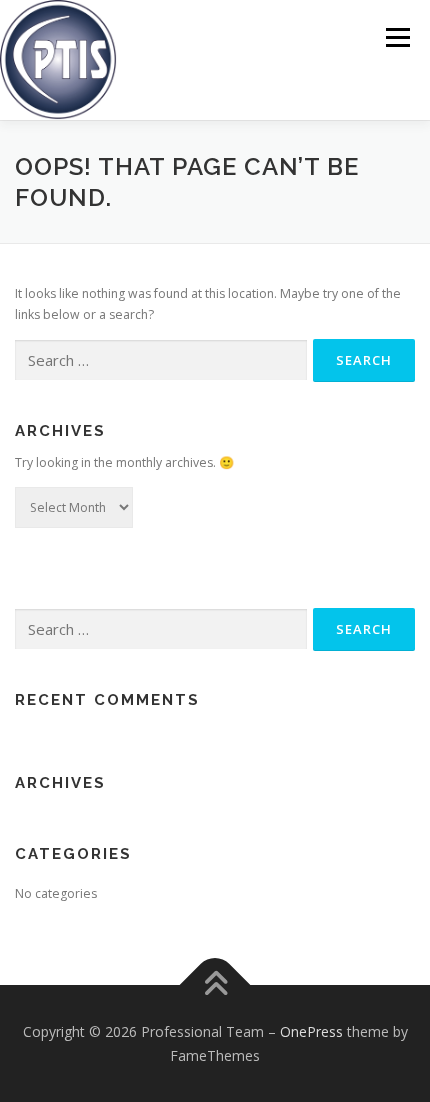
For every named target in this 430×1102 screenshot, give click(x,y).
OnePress (311, 1031)
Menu (396, 37)
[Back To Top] (215, 985)
